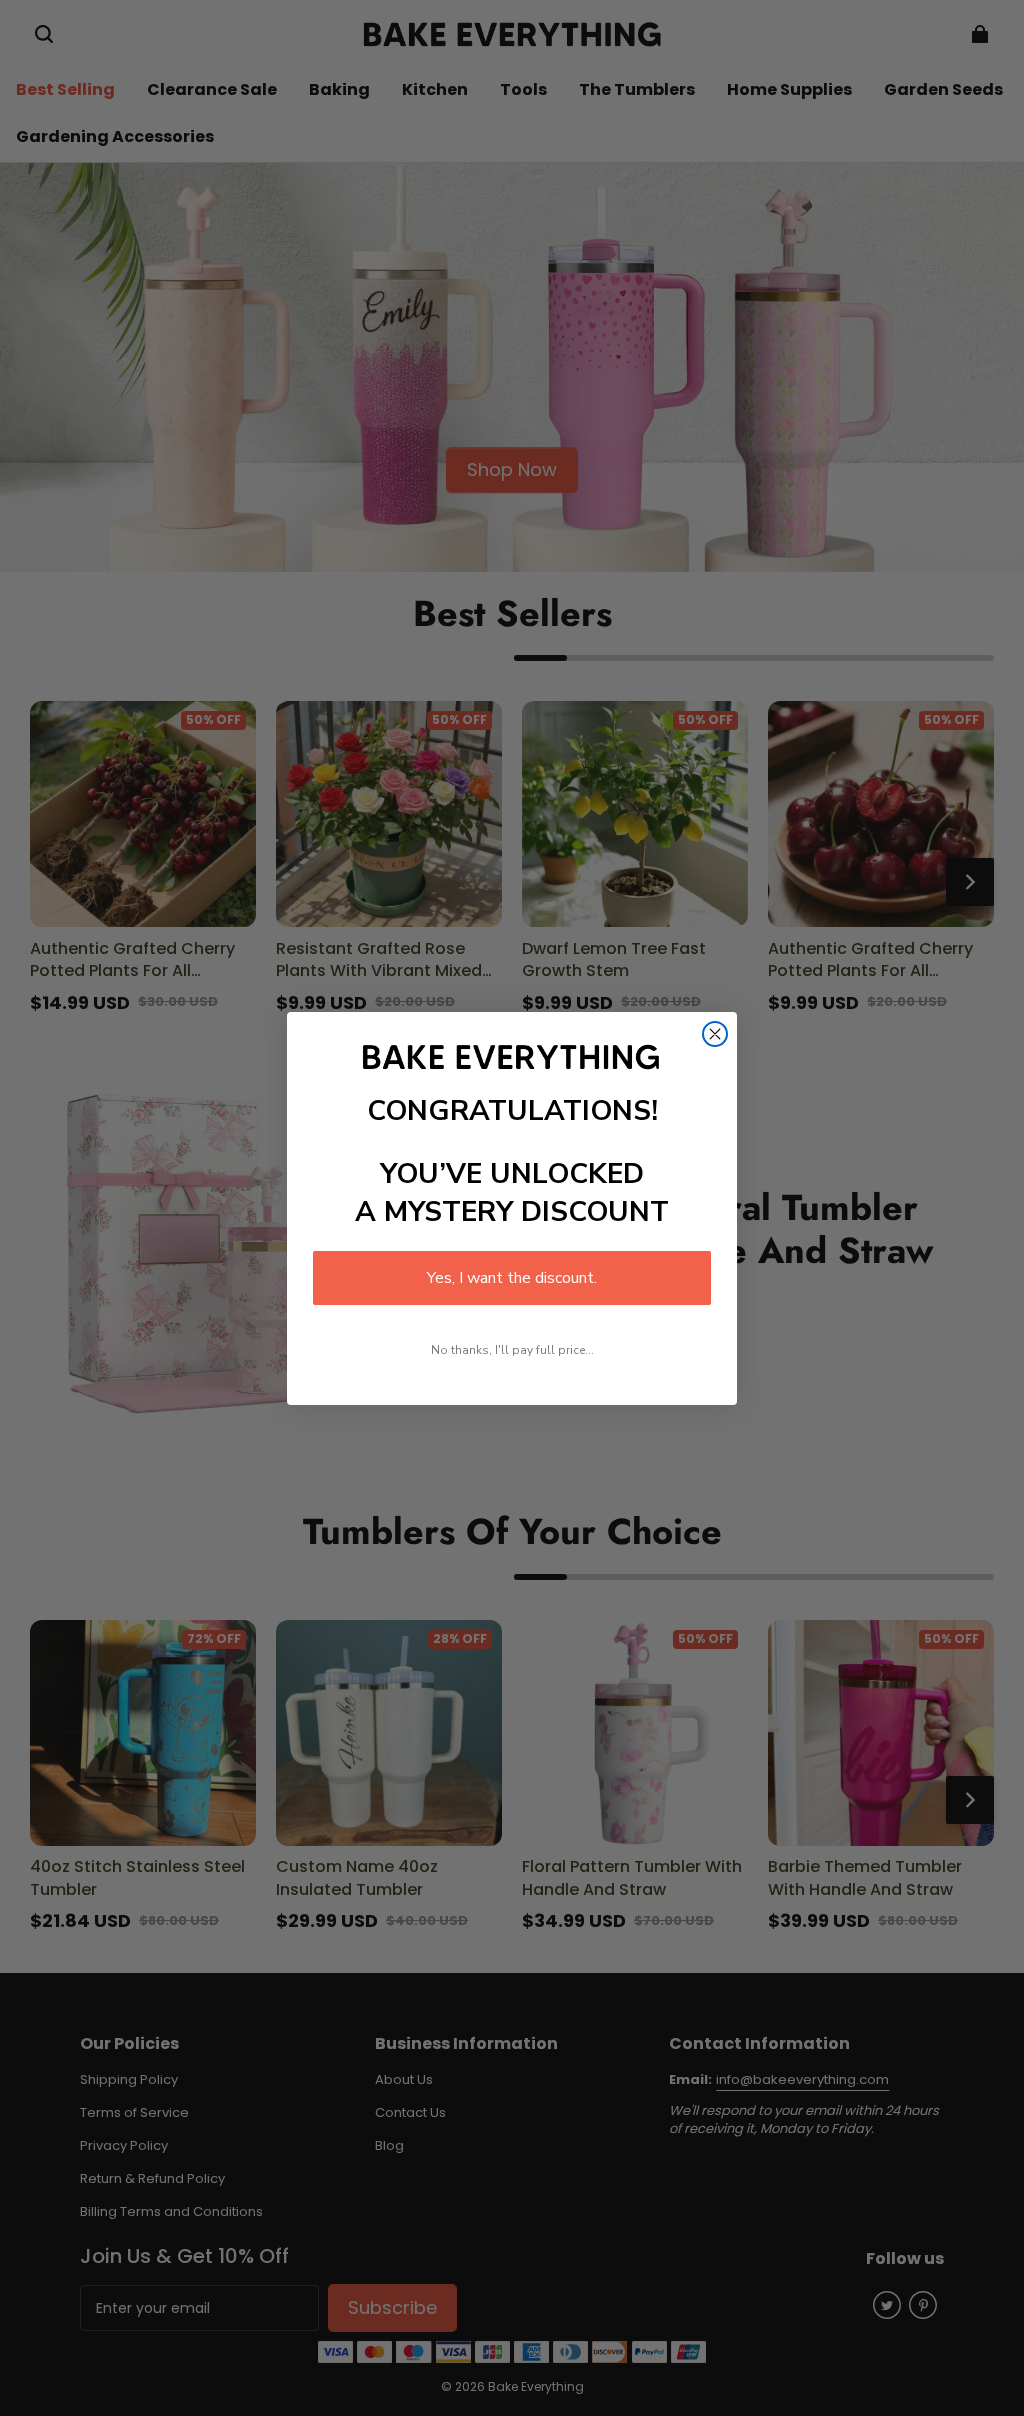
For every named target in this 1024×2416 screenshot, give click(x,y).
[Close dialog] (715, 1034)
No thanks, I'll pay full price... (512, 1350)
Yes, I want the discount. (512, 1278)
